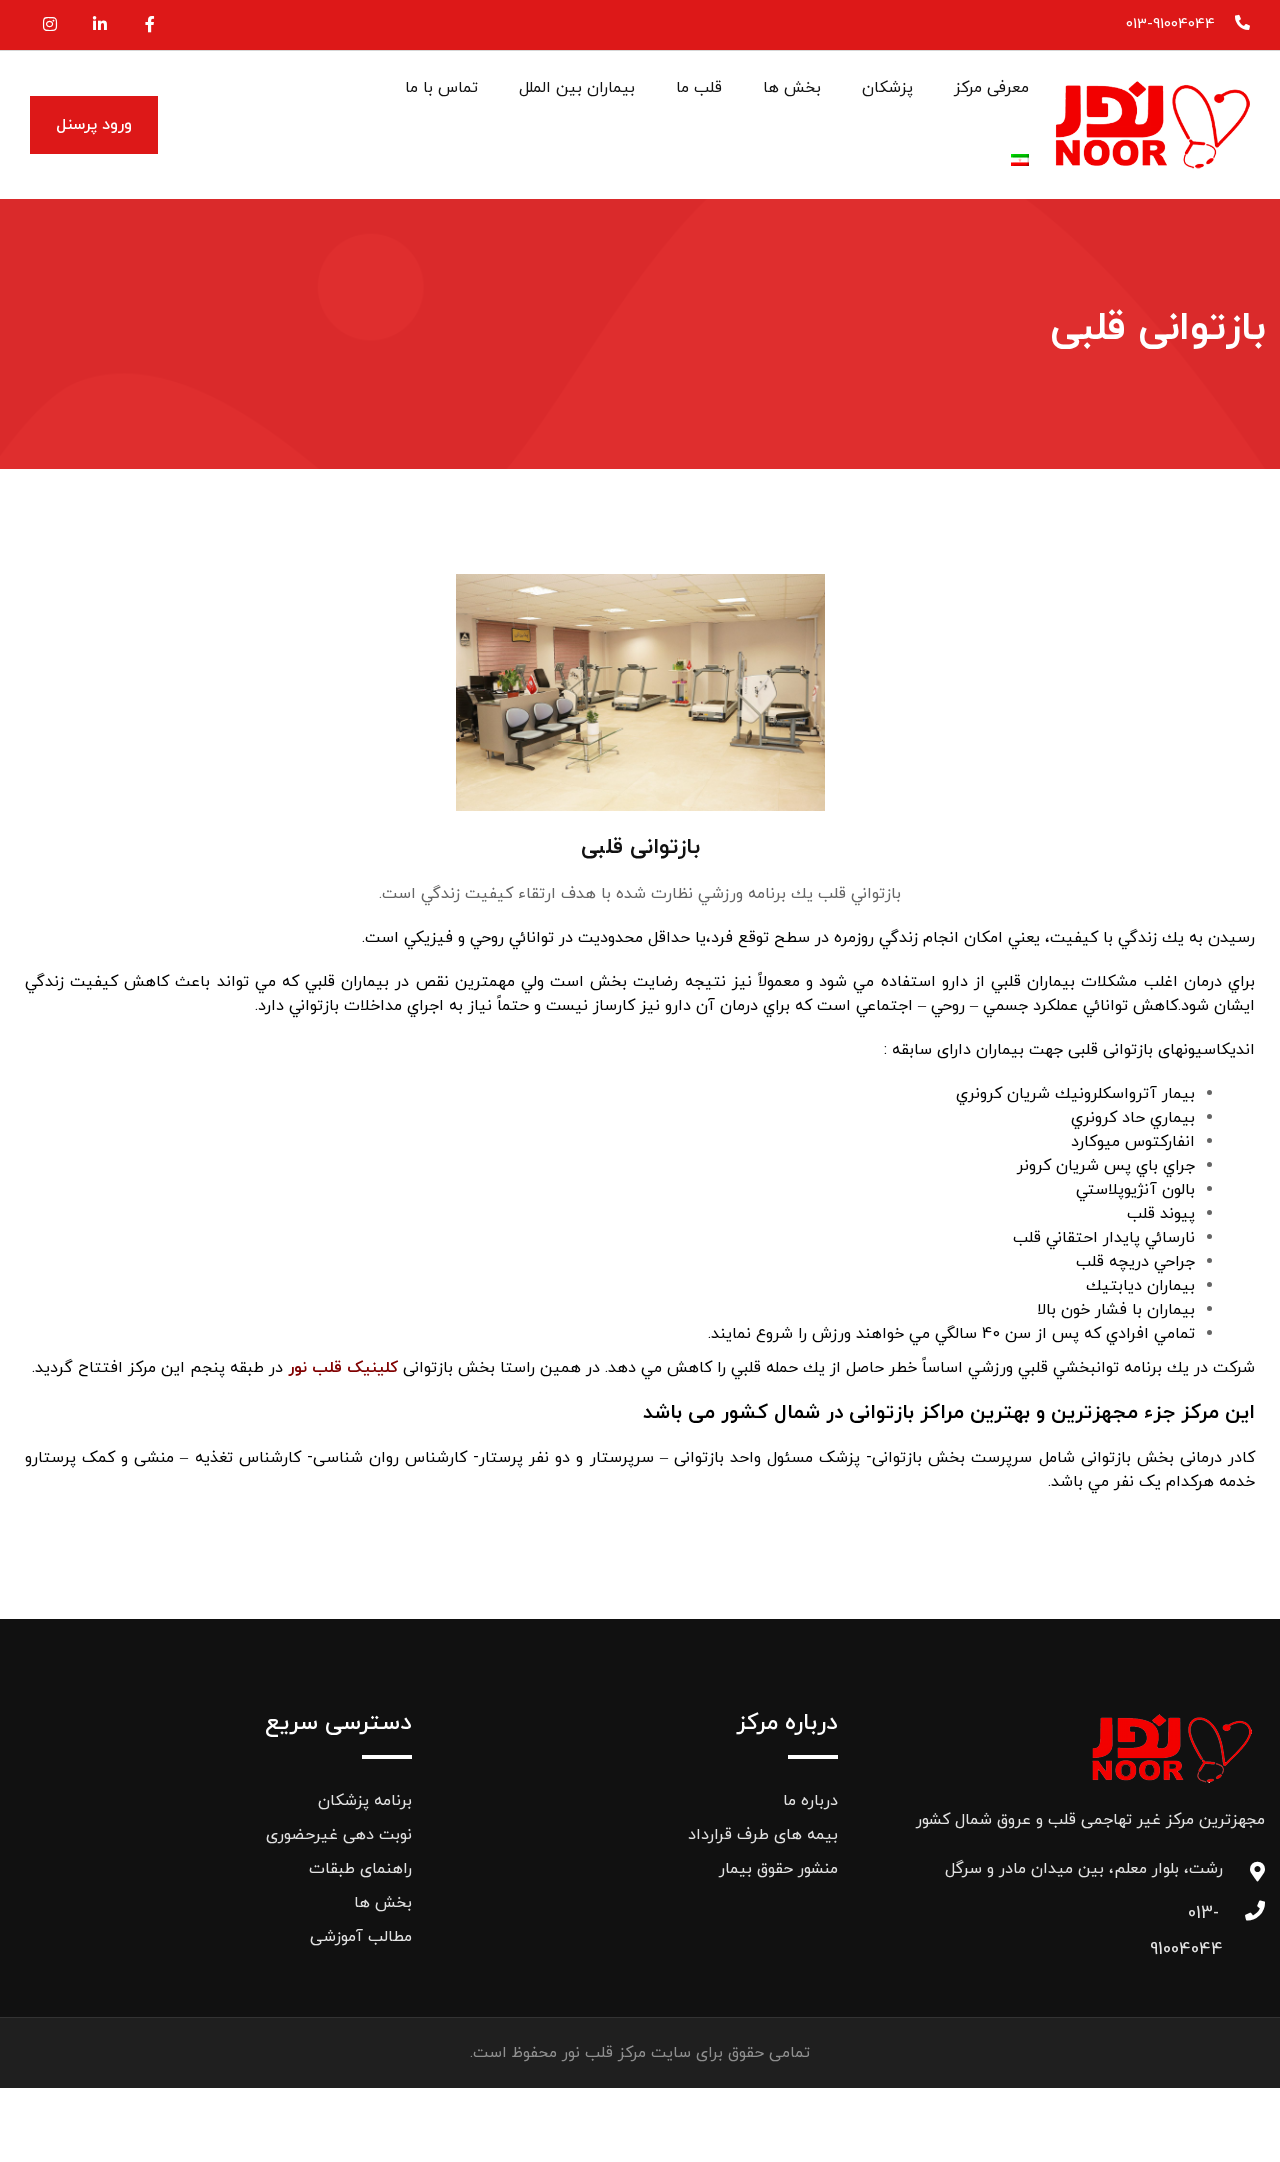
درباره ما (810, 1801)
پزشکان (887, 88)
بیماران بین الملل (577, 88)
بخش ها (792, 88)
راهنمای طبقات (360, 1869)
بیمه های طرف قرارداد (763, 1835)
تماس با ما (441, 88)
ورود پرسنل (94, 125)
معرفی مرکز (991, 88)
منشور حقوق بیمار (778, 1869)
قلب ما (699, 88)
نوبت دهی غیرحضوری (339, 1835)
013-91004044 (1170, 24)
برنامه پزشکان (365, 1801)
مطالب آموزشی (361, 1937)
